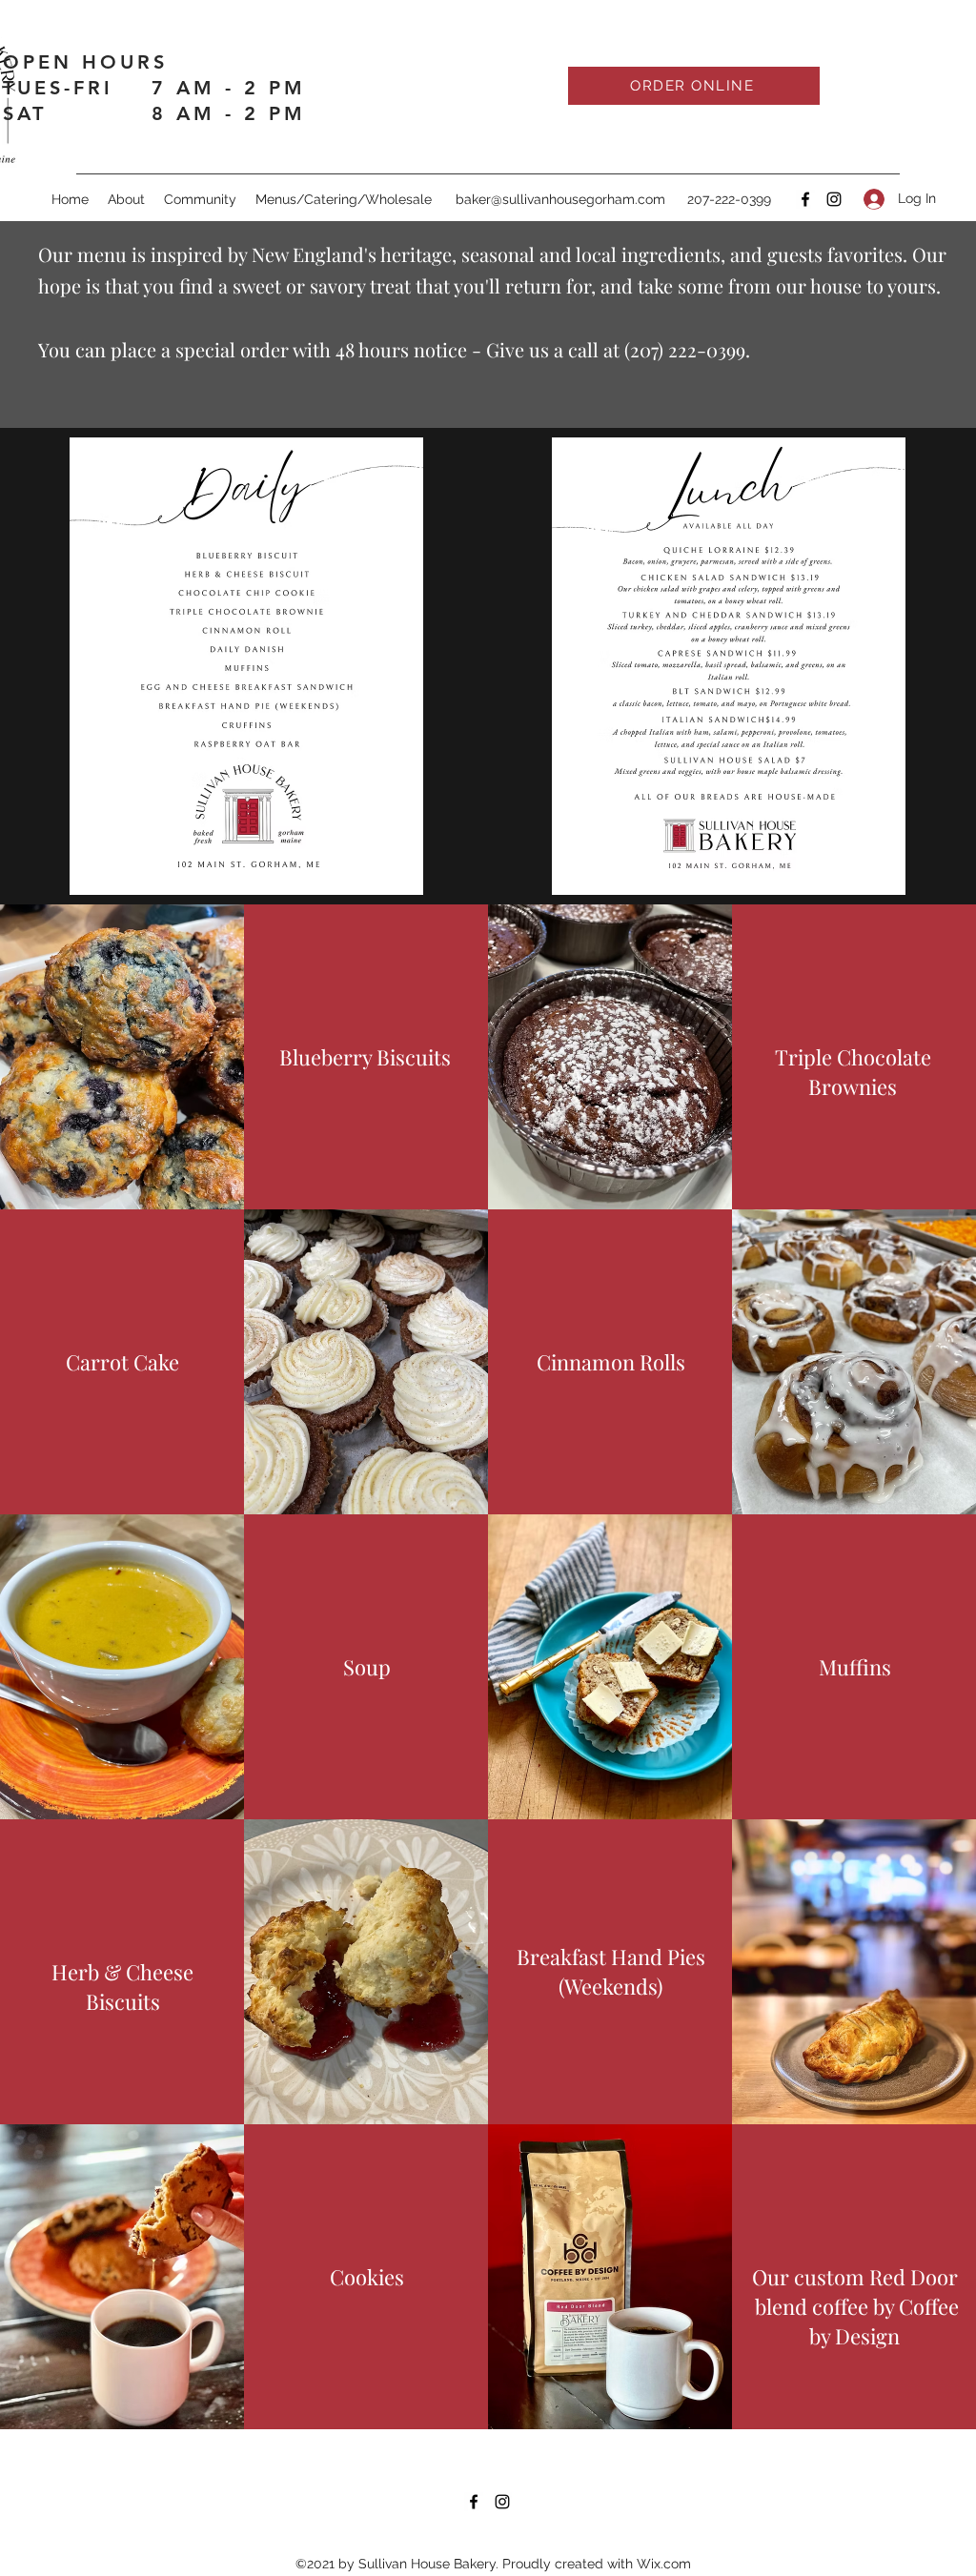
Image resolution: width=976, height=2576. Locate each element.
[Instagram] (834, 199)
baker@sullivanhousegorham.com (560, 199)
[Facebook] (805, 199)
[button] (344, 199)
